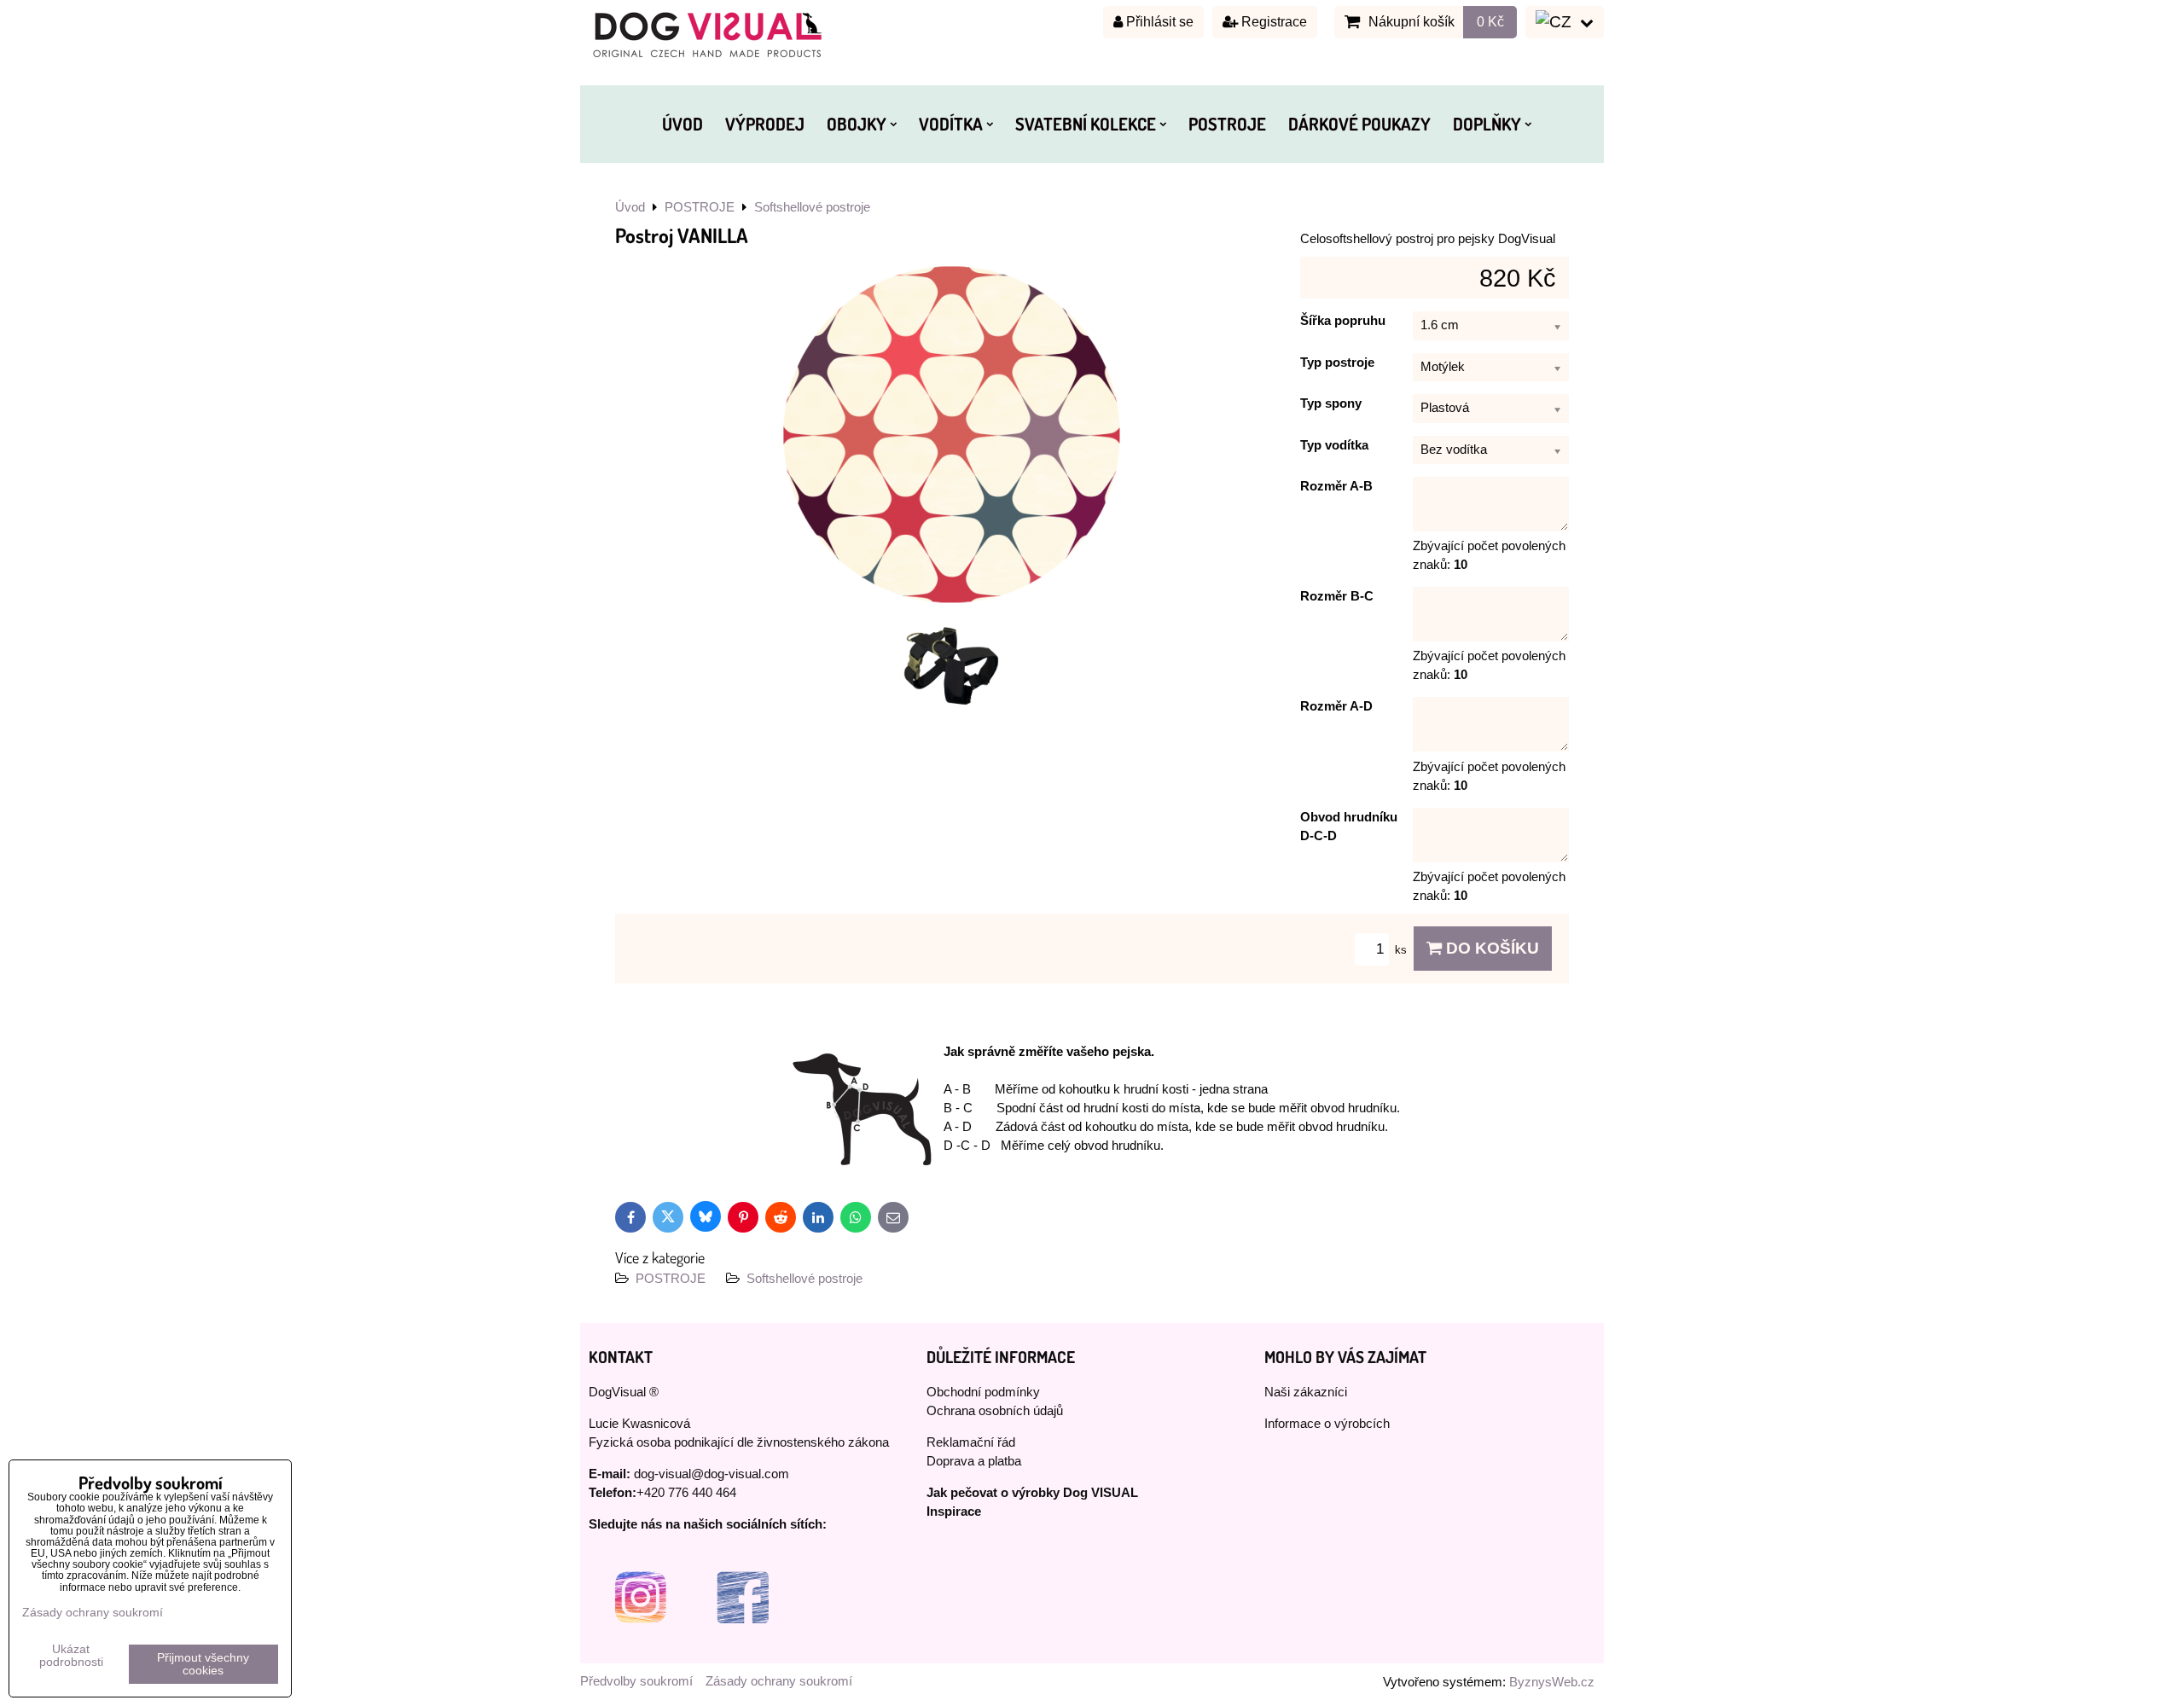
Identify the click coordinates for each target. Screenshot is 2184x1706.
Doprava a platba (974, 1461)
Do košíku (1490, 948)
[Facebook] (742, 1645)
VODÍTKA (951, 124)
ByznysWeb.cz (1552, 1682)
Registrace (1272, 22)
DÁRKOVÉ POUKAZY (1359, 124)
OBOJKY (857, 124)
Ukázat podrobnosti (71, 1656)
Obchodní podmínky (983, 1392)
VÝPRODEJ (765, 124)
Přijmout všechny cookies (203, 1664)
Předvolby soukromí (636, 1681)
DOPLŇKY (1487, 124)
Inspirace (954, 1512)
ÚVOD (682, 124)
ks (1403, 950)
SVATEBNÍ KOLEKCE (1086, 124)
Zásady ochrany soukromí (779, 1681)
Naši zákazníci (1306, 1392)
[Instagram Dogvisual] (640, 1645)
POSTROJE (1227, 124)
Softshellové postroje (804, 1279)
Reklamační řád (971, 1442)
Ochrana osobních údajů (995, 1411)
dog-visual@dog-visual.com (712, 1474)
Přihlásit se (1158, 22)
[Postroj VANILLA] (951, 437)
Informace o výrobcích (1327, 1424)
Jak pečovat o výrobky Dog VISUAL (1032, 1493)
